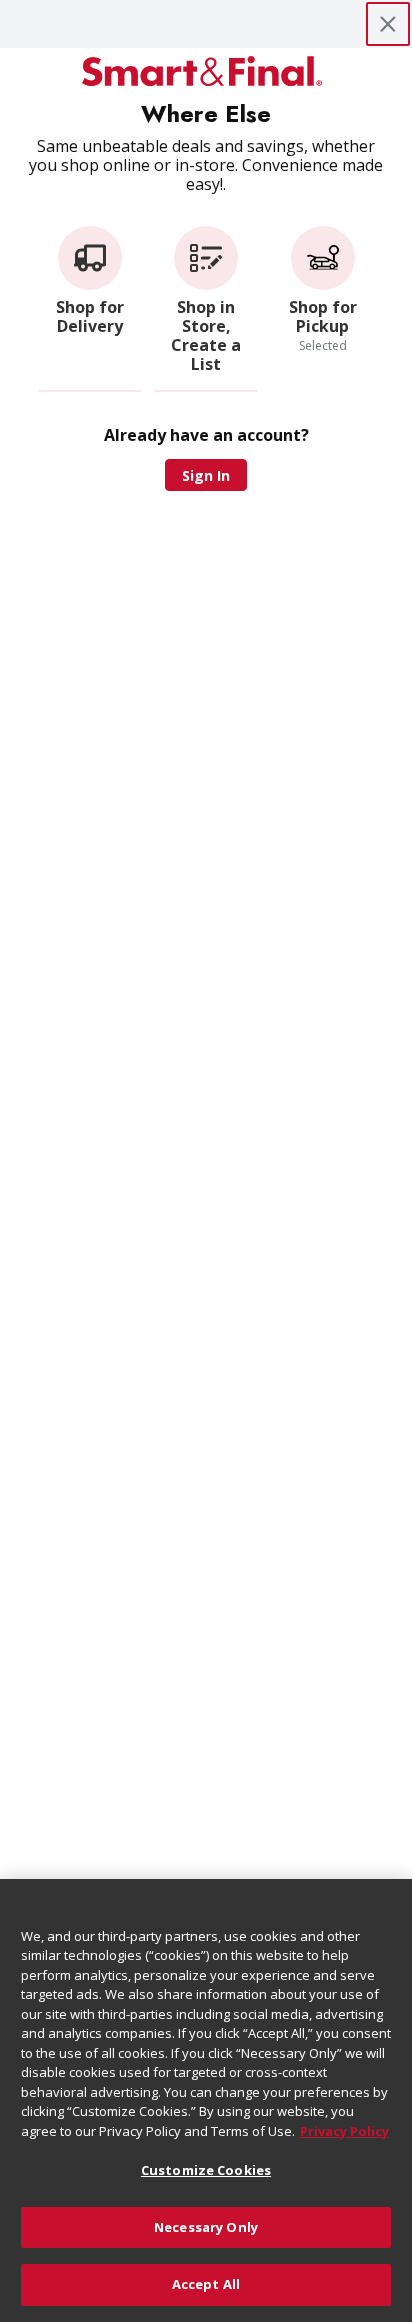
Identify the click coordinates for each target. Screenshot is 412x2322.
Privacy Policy (344, 2131)
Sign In (206, 475)
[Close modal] (388, 24)
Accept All (206, 2284)
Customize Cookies (206, 2170)
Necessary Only (206, 2227)
